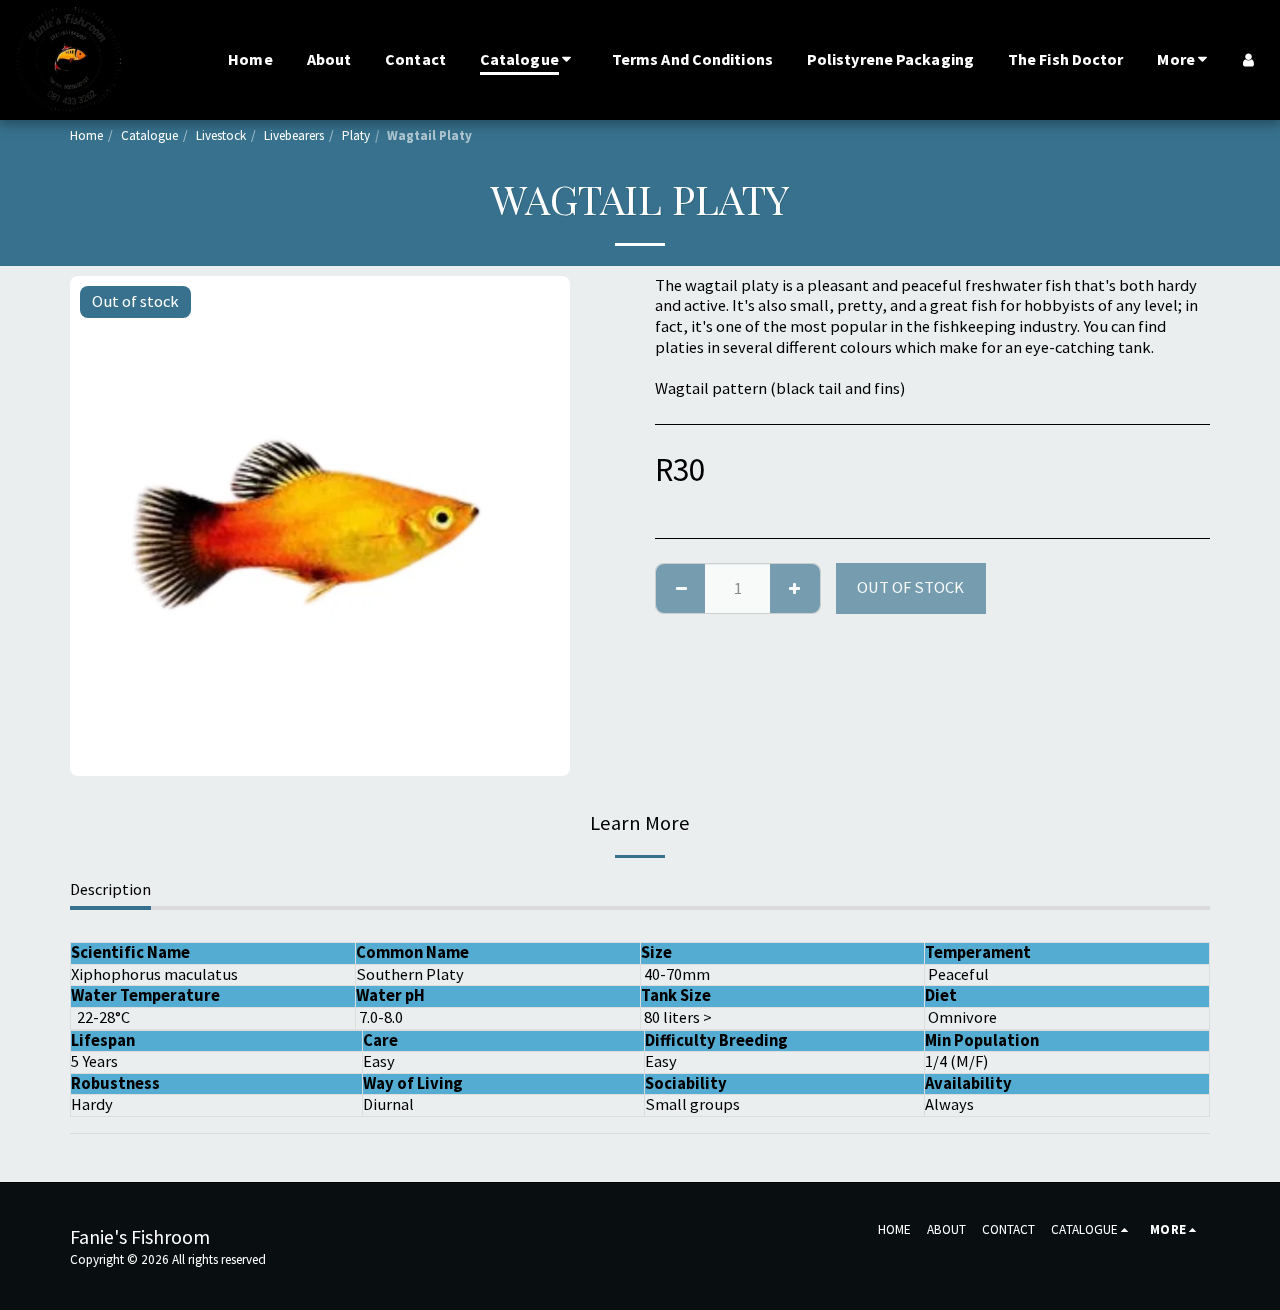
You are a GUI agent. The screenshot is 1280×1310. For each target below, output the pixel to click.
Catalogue (149, 135)
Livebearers (294, 135)
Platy (356, 135)
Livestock (221, 135)
